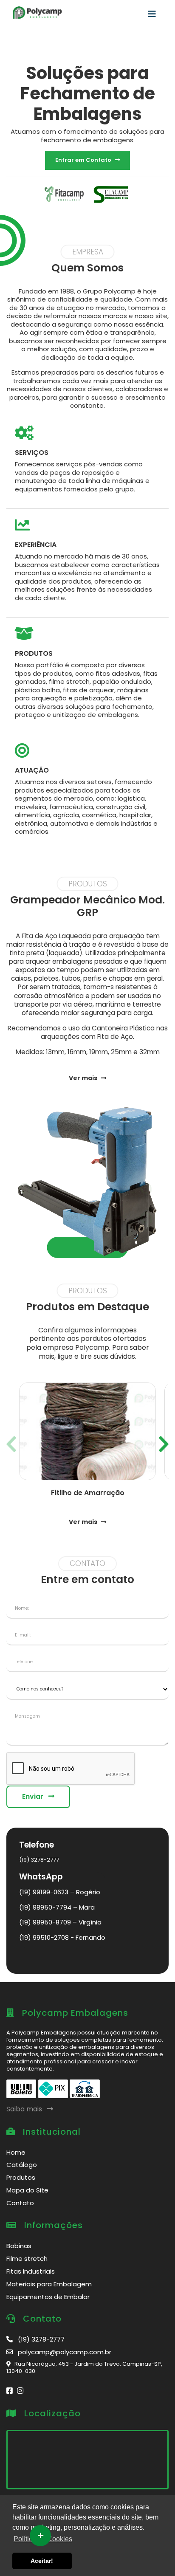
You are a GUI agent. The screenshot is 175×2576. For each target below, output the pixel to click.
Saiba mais (27, 2109)
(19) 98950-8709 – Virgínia (60, 1922)
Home (16, 2152)
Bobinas (19, 2246)
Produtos (21, 2177)
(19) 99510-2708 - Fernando (62, 1937)
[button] (164, 1441)
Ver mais (85, 1078)
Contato (20, 2203)
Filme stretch (27, 2259)
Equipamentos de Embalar (48, 2297)
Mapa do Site (27, 2190)
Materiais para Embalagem (49, 2284)
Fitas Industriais (31, 2271)
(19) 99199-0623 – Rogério (60, 1892)
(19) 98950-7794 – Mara (57, 1907)
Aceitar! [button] (42, 2561)
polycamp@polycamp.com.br (62, 2352)
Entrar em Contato (85, 160)
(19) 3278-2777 (39, 1860)
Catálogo (22, 2165)
